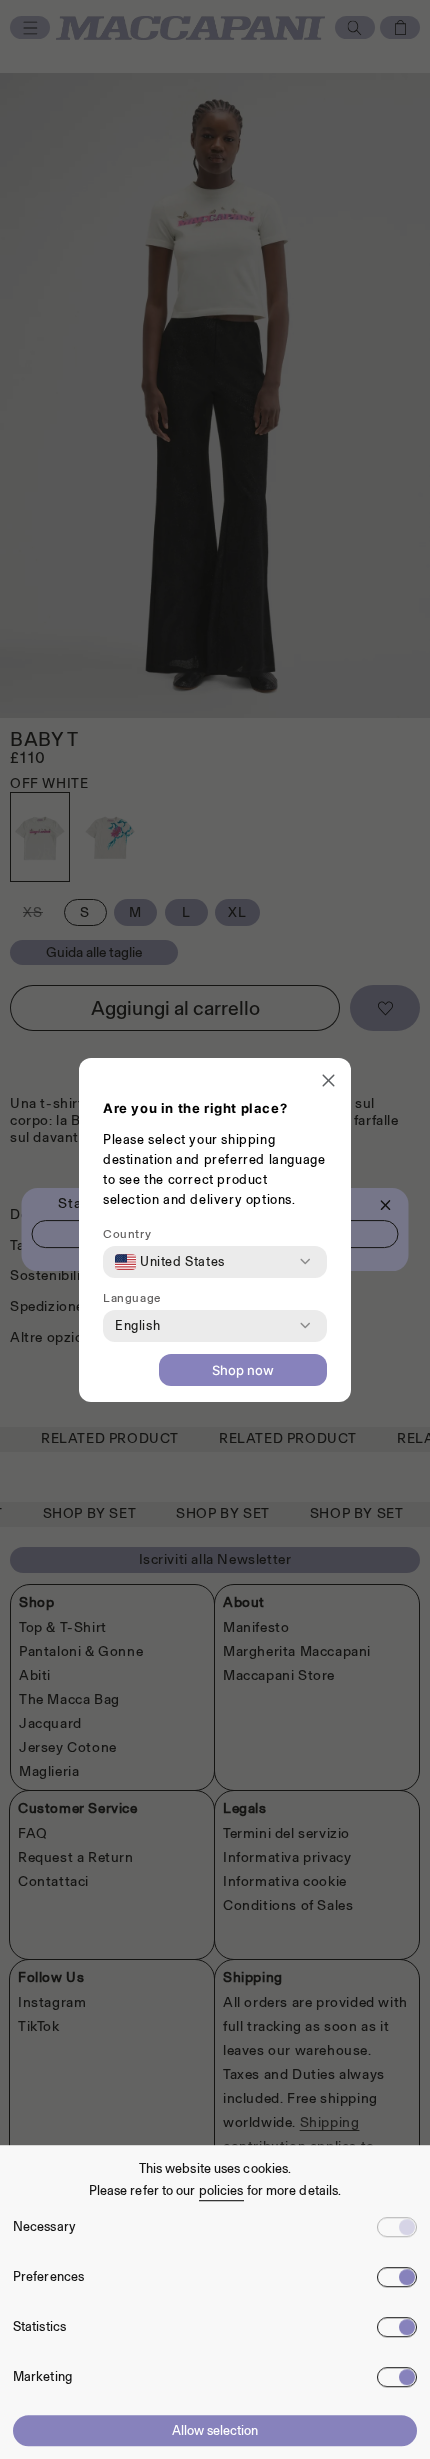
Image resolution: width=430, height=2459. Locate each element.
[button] (328, 1083)
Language (132, 1298)
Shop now (243, 1370)
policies (221, 2190)
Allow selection (215, 2430)
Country (127, 1234)
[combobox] (170, 1262)
